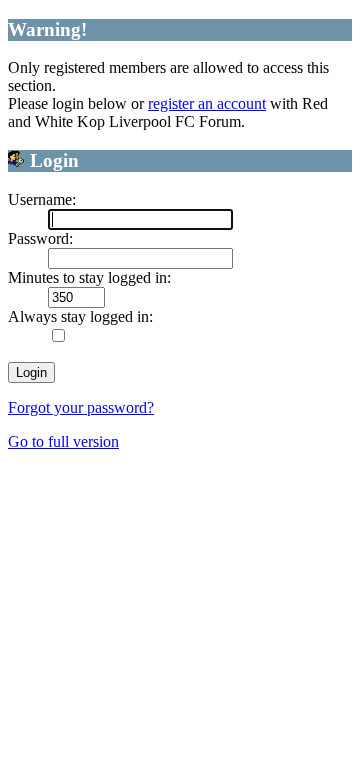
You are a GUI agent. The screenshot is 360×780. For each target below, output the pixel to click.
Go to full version (63, 441)
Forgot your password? (81, 407)
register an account (207, 103)
